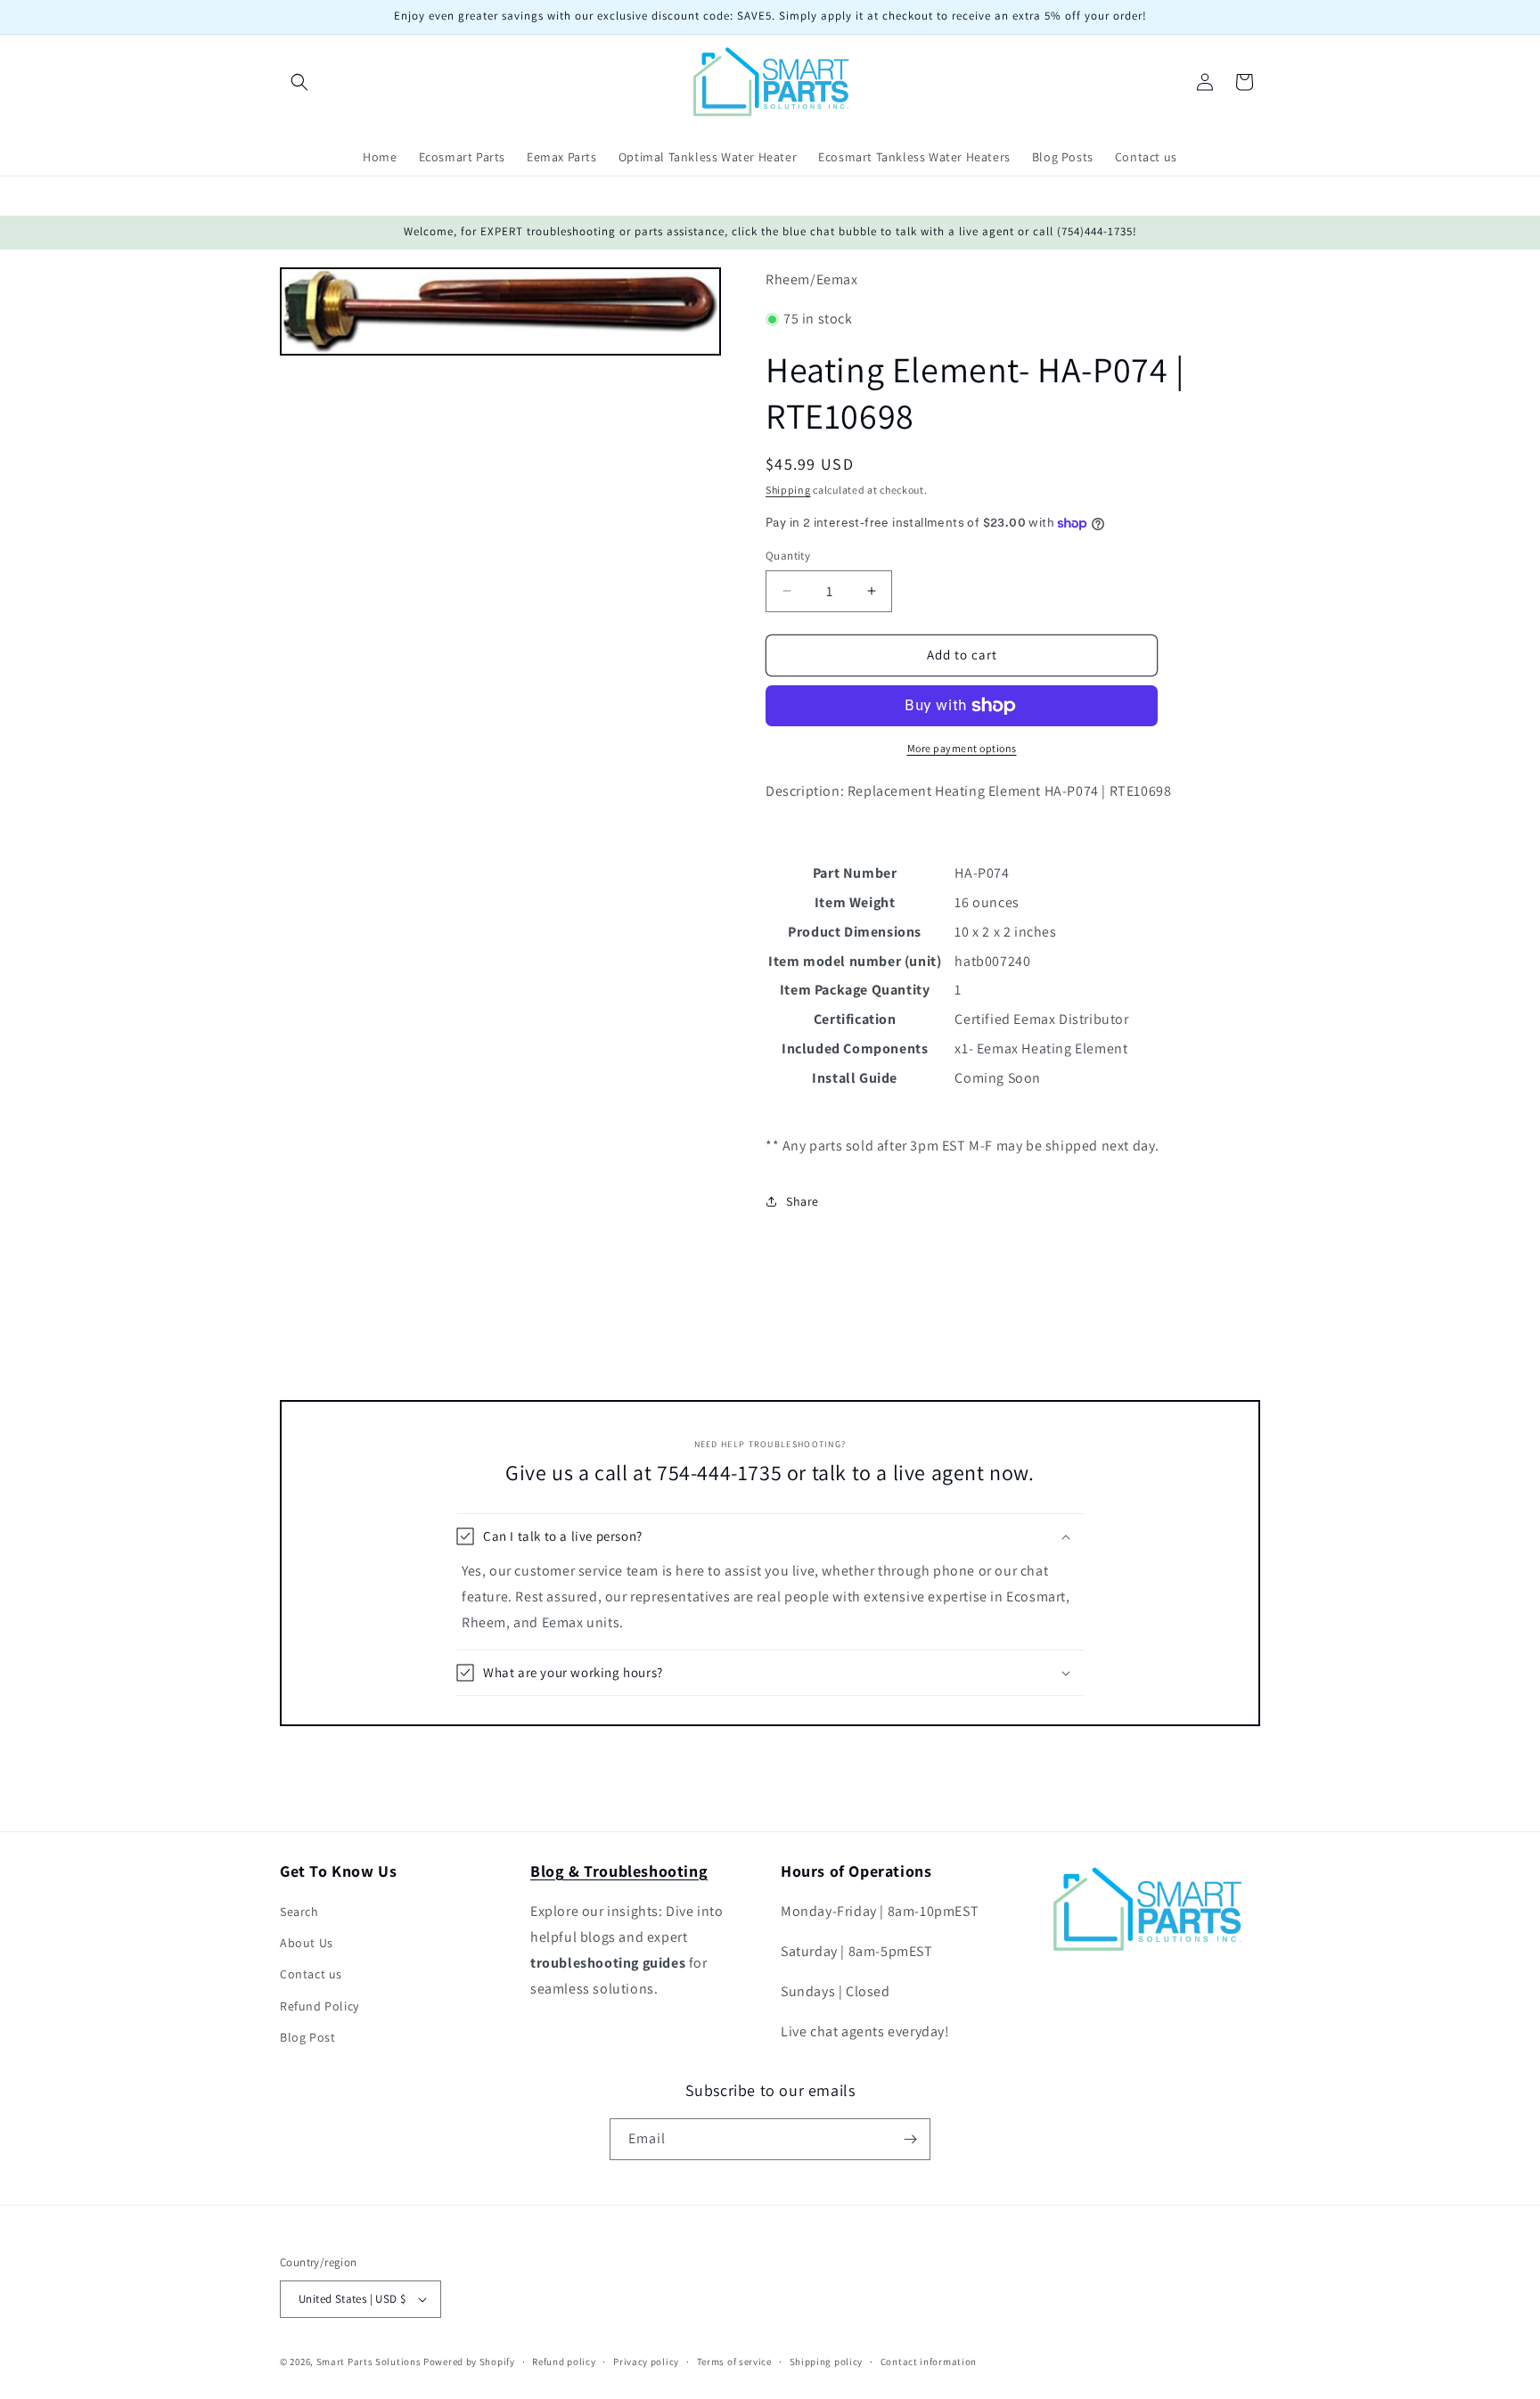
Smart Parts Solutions (369, 2362)
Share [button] (803, 1201)
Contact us (311, 1974)
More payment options (962, 748)
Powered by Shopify (469, 2362)
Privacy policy (646, 2362)
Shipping (788, 490)
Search (299, 1912)
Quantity (788, 556)
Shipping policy (827, 2362)
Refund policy (564, 2362)
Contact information (929, 2362)
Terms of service (734, 2362)
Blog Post (307, 2037)
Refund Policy (319, 2006)
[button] (299, 82)
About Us (307, 1943)
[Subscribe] (910, 2139)
